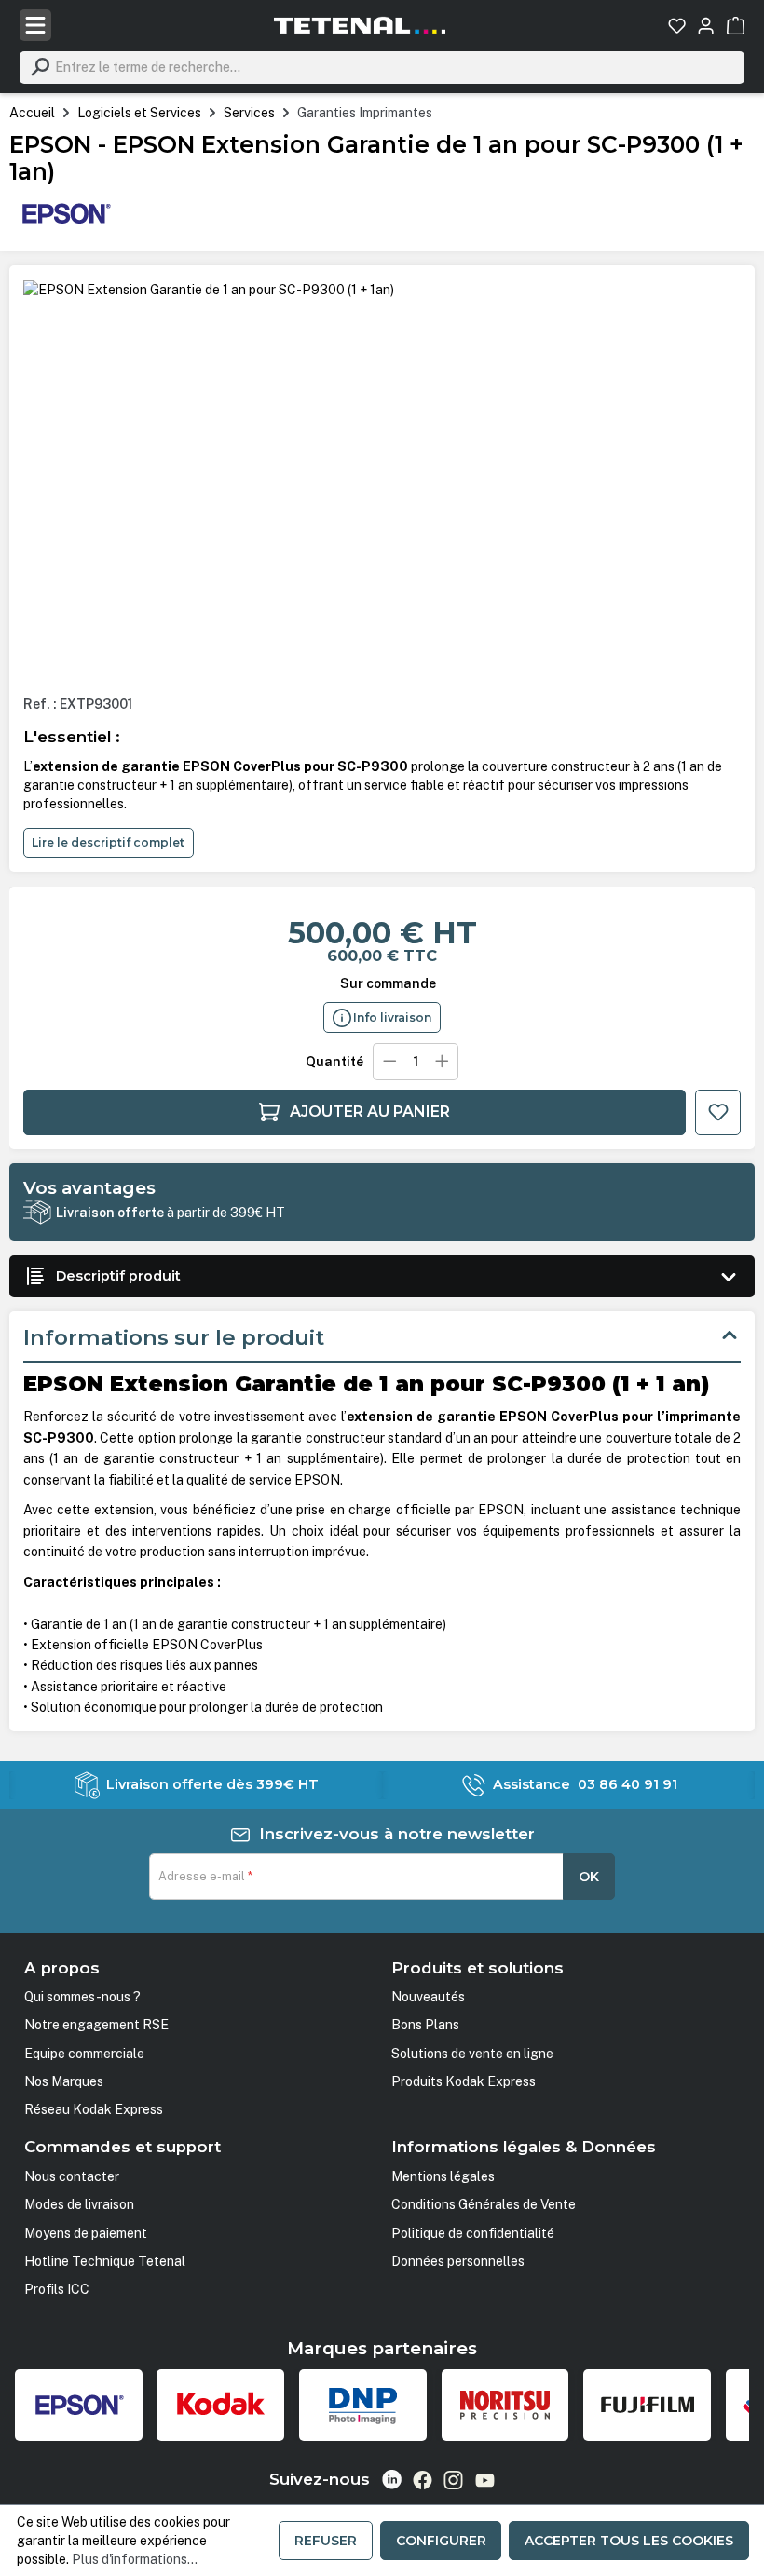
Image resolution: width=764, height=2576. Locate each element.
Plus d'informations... (135, 2559)
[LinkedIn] (392, 2480)
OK (589, 1877)
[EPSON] (65, 211)
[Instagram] (453, 2480)
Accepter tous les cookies (629, 2541)
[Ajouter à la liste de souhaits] (718, 1112)
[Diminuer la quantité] (389, 1062)
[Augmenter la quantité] (443, 1062)
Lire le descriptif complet (108, 842)
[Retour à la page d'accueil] (360, 25)
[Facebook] (423, 2480)
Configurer (441, 2541)
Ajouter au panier (370, 1112)
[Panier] (736, 26)
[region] (382, 480)
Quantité (334, 1062)
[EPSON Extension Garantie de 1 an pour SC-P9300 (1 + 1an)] (209, 290)
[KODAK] (220, 2405)
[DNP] (363, 2405)
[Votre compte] (706, 26)
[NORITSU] (505, 2405)
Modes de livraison (79, 2204)
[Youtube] (485, 2480)
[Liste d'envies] (677, 26)
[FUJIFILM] (647, 2405)
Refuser (326, 2541)
